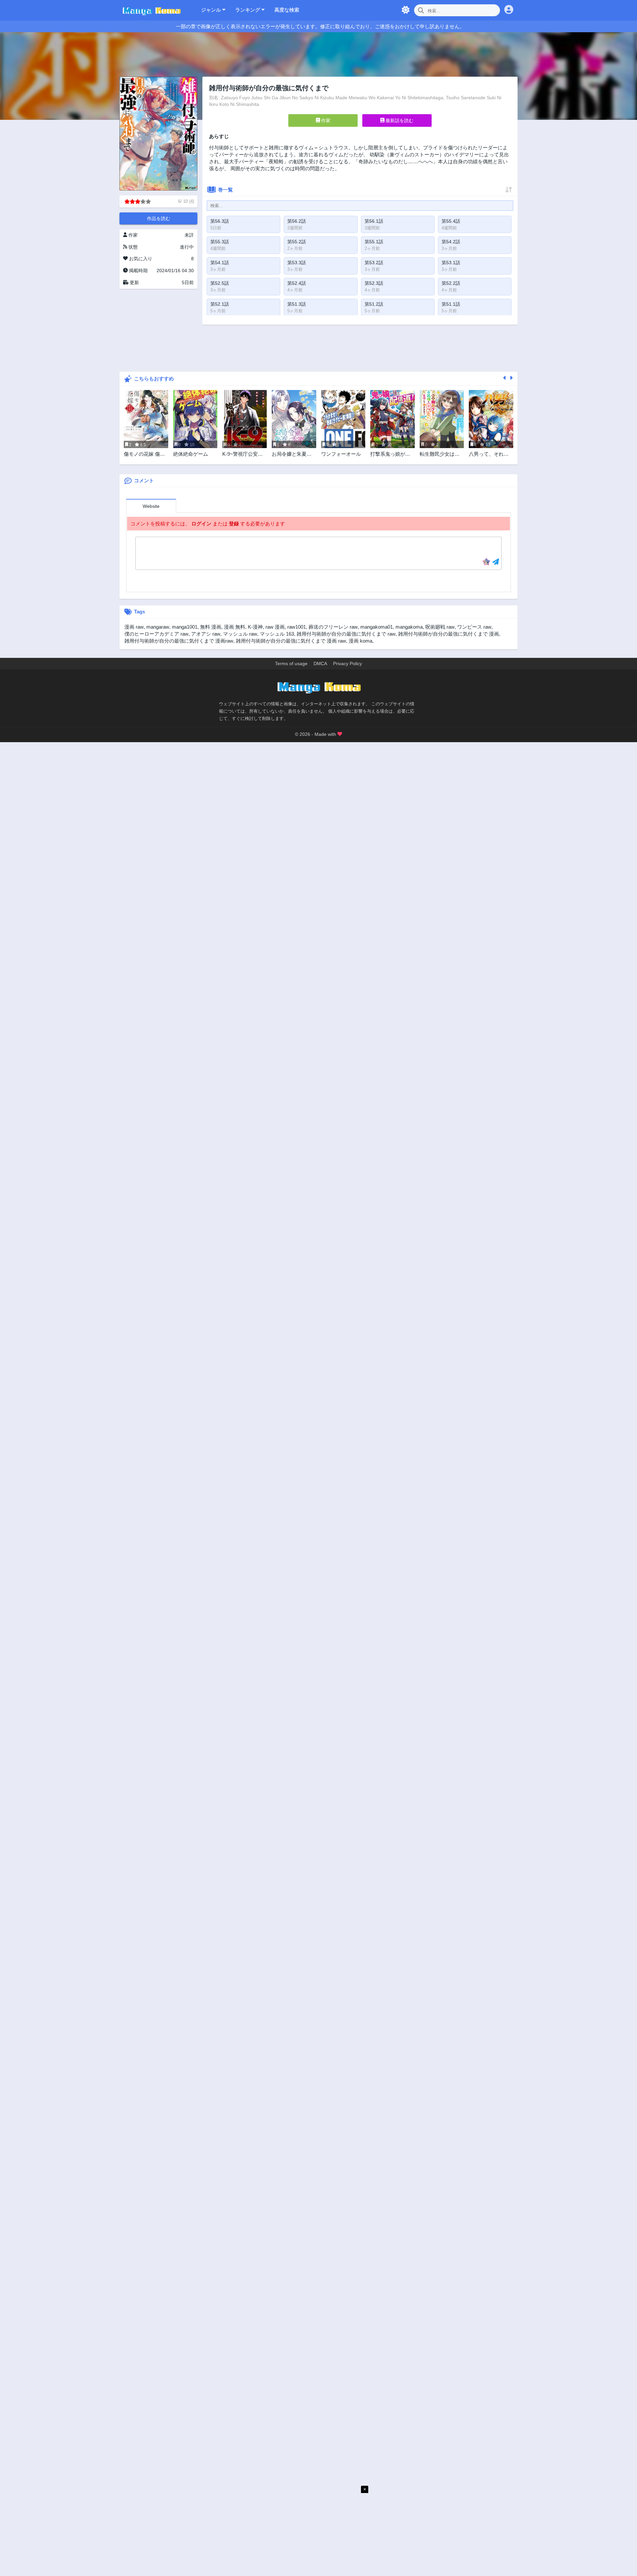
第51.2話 (374, 304)
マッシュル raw (240, 634)
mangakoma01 (377, 627)
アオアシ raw (206, 634)
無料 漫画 (211, 627)
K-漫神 (255, 627)
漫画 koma (360, 641)
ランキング (248, 10)
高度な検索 (287, 10)
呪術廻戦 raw (440, 627)
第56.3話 (220, 221)
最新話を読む (399, 120)
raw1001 (297, 627)
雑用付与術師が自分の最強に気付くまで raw (346, 634)
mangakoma (409, 627)
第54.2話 (451, 242)
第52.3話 (374, 283)
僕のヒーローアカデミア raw (156, 634)
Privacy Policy (348, 664)
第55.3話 (220, 242)
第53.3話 (297, 263)
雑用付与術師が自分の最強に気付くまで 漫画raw (179, 641)
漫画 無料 (235, 627)
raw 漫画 (275, 627)
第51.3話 (297, 304)
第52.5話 (220, 283)
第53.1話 (451, 263)
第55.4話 (451, 221)
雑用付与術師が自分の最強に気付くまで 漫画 (449, 634)
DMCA (320, 664)
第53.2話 (374, 263)
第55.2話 (297, 242)
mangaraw (158, 627)
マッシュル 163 (277, 634)
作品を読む (159, 218)
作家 (325, 120)
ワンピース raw (474, 627)
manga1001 (185, 627)
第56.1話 (374, 221)
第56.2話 (297, 221)
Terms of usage (291, 664)
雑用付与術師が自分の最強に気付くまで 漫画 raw (291, 641)
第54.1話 (220, 263)
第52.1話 (220, 304)
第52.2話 (451, 283)
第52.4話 (297, 283)
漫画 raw (134, 627)
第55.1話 (374, 242)
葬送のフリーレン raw (333, 627)
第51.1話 (451, 304)
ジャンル (212, 10)
